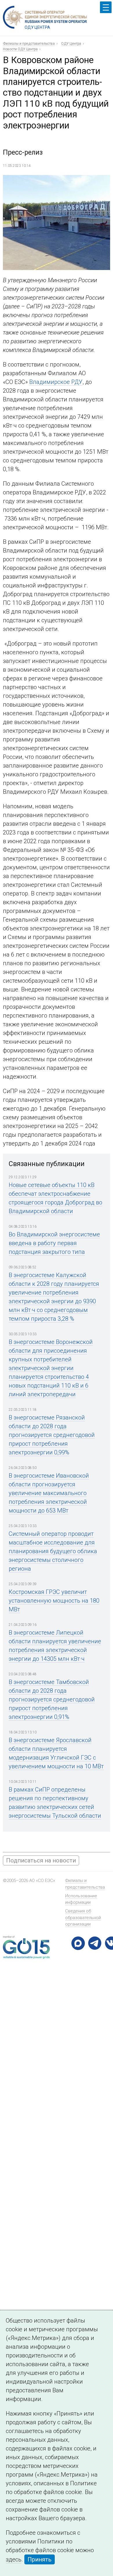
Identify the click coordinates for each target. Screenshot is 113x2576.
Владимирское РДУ (56, 382)
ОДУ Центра (71, 44)
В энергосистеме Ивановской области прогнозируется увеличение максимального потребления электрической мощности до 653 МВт (49, 1493)
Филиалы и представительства (29, 44)
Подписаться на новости (41, 1860)
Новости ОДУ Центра (20, 49)
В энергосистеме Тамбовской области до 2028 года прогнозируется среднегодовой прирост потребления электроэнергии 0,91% (52, 1699)
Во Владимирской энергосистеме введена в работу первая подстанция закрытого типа (54, 1243)
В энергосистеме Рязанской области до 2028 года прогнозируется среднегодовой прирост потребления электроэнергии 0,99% (52, 1435)
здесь (14, 2559)
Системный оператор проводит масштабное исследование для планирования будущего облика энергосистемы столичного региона (53, 1551)
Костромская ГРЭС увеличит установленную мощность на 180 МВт (54, 1601)
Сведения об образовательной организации (83, 1918)
